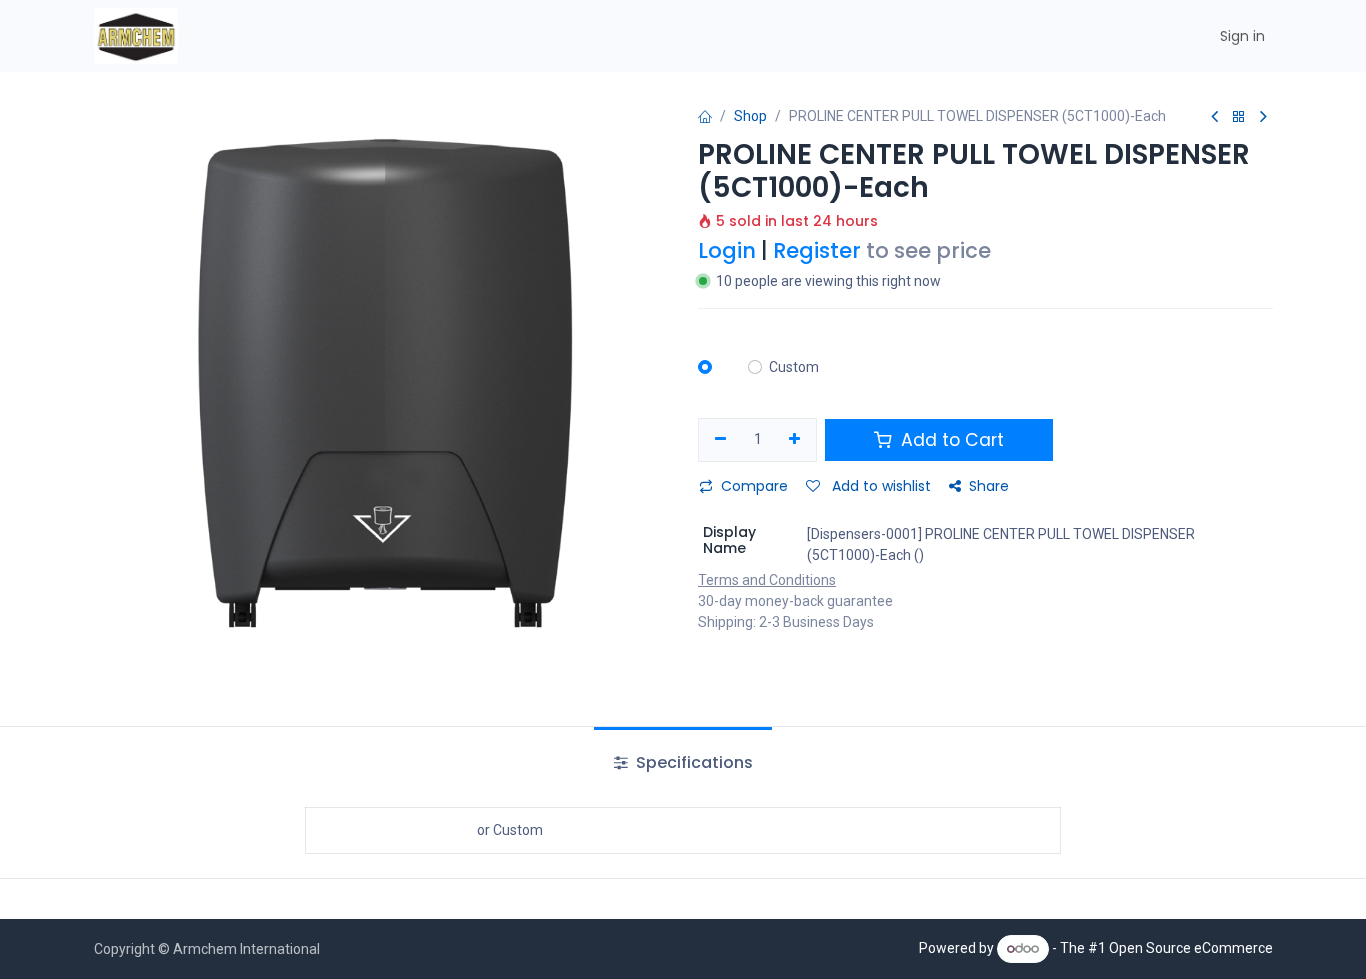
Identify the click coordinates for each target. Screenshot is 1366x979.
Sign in (1242, 36)
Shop (750, 116)
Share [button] (989, 486)
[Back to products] (1239, 117)
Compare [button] (754, 486)
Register (817, 250)
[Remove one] (720, 440)
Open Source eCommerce (1191, 948)
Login (727, 250)
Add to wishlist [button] (879, 486)
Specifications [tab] (692, 762)
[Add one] (795, 440)
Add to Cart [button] (950, 440)
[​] (716, 368)
